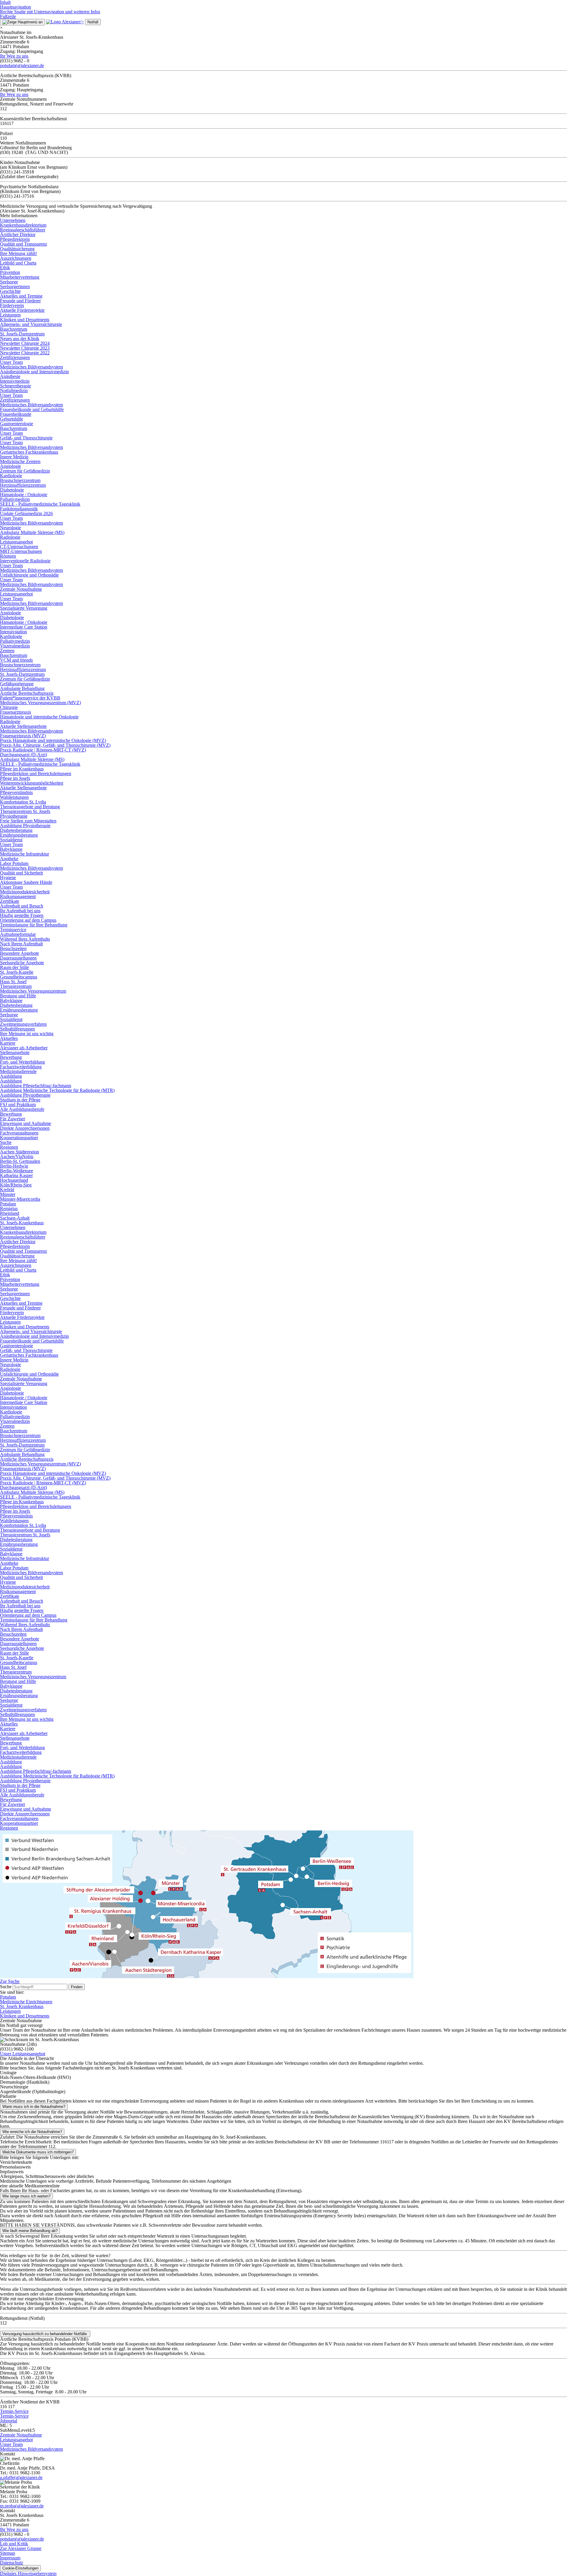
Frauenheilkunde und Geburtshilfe (32, 409)
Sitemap (8, 2553)
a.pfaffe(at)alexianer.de (21, 2477)
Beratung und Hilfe (18, 996)
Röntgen (8, 556)
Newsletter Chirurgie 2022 (25, 353)
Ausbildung (11, 1076)
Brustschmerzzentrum (20, 480)
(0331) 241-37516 (17, 196)
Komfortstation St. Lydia (23, 802)
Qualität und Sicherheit (21, 873)
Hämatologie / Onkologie (24, 495)
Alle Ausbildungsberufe (22, 1109)
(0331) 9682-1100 (17, 2049)
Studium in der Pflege (20, 1100)
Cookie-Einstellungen (20, 2568)
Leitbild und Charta (18, 263)
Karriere (8, 1043)
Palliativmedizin (15, 499)
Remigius (9, 1209)
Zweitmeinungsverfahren (23, 1024)
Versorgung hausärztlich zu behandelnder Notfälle (45, 2334)
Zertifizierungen (15, 357)
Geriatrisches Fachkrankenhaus (29, 452)
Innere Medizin (14, 457)
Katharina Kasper (16, 1175)
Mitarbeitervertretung (20, 277)
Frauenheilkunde (16, 414)
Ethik (5, 268)
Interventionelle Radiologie (25, 561)
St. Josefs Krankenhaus (22, 2006)
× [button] (1, 28)
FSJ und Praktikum (18, 1104)
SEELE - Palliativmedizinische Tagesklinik (40, 504)
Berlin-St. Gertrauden (20, 1161)
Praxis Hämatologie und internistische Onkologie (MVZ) (53, 740)
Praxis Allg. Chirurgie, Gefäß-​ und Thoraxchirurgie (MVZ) (55, 745)
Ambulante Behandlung (22, 688)
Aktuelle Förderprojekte (22, 310)
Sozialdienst (11, 840)
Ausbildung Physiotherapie (25, 826)
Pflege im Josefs (15, 778)
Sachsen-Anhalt (15, 1218)
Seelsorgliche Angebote (22, 963)
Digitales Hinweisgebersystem (28, 2573)
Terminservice (13, 930)
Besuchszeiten (13, 948)
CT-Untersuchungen (19, 547)
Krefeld (7, 1190)
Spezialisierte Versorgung (24, 608)
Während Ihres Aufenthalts (25, 939)
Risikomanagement (18, 896)
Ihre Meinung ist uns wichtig (27, 1034)
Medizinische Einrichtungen (26, 2002)
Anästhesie (10, 376)
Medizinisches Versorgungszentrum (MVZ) (40, 703)
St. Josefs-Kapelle (17, 972)
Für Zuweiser (13, 1119)
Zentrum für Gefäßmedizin (25, 471)
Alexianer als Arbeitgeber (24, 1048)
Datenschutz (12, 2563)
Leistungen (10, 315)
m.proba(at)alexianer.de (22, 2506)
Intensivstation (13, 632)
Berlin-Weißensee (17, 1171)
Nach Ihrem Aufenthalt (21, 944)
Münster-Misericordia (20, 1199)
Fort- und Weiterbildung (22, 1062)
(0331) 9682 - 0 (15, 2534)
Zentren (7, 651)
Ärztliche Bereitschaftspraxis (27, 693)
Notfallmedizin (14, 391)
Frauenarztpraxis (16, 712)
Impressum (10, 2558)
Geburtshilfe (12, 419)
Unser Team (11, 362)
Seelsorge (9, 282)
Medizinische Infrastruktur (25, 854)
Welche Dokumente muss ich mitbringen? (38, 2152)
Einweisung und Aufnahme (26, 1123)
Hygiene (8, 878)
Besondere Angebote (19, 953)
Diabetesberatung (16, 830)
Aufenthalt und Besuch (22, 906)
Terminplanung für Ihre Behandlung (34, 925)
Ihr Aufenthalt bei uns (20, 911)
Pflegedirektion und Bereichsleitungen (36, 774)
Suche (6, 1142)
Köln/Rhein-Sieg (16, 1185)
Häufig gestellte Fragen (22, 915)
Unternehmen (13, 220)
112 (3, 2323)
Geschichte (10, 291)
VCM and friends (16, 660)
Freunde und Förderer (20, 301)
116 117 (7, 2407)
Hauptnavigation (16, 7)
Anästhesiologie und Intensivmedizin (34, 372)
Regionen (9, 1147)
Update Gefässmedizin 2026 (26, 513)
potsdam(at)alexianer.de (22, 65)
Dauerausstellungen (18, 958)
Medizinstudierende (18, 1071)
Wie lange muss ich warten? (26, 2196)
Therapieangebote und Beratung (30, 807)
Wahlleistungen (14, 797)
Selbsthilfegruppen (17, 1029)
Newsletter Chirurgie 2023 (25, 348)
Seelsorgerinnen (15, 287)
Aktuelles (9, 1038)
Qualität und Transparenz (23, 244)
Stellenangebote (15, 1052)
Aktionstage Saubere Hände (26, 882)
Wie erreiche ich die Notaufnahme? (32, 2132)
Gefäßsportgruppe (17, 684)
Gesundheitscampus (19, 977)
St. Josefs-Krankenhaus (22, 1223)
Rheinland (10, 1213)
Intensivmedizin (15, 381)
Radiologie (10, 537)
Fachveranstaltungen (19, 1133)
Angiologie (10, 466)
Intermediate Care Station (24, 627)
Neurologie (10, 528)
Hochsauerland (14, 1180)
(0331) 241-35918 (17, 172)
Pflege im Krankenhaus (22, 769)
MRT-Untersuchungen (21, 551)
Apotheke (9, 859)
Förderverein (12, 305)
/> (82, 22)
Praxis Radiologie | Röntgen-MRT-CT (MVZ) (43, 750)
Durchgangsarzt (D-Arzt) (23, 755)
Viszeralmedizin (15, 646)
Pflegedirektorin (15, 239)
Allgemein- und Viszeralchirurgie (31, 324)
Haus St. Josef (13, 982)
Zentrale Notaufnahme (21, 589)
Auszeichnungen (16, 258)
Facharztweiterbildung (21, 1067)
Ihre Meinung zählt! (18, 253)
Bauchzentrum (14, 329)
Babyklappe (11, 849)
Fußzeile (8, 16)
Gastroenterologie (17, 424)
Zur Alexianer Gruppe (21, 2548)
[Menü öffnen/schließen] (22, 22)
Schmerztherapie (16, 386)
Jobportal (9, 2421)
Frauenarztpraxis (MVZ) (23, 736)
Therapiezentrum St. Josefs (25, 811)
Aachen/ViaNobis (17, 1156)
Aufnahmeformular (18, 934)
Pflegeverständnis (16, 792)
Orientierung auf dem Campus (28, 920)
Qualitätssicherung (17, 249)
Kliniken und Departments (25, 320)
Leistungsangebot (16, 542)
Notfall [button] (93, 22)
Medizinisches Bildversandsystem (31, 367)
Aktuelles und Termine (21, 296)
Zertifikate (10, 901)
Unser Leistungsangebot (23, 2054)
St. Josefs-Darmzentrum (22, 334)
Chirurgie (9, 707)
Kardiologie (11, 476)
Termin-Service (14, 2411)
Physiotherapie (14, 816)
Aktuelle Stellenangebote (23, 726)
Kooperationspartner (19, 1138)
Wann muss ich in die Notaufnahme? (34, 2107)
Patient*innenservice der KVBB (30, 698)
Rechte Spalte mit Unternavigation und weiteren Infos (50, 12)
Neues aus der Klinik (20, 339)
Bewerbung (11, 1057)
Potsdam (8, 1204)
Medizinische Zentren (20, 461)
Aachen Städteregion (19, 1152)
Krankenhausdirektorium (23, 225)
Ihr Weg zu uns (14, 56)
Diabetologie (12, 490)
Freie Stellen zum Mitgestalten (28, 821)
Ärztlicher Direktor (18, 234)
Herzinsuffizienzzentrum (23, 485)
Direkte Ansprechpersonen (25, 1128)
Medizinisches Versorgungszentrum (33, 991)
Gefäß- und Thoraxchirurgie (26, 438)
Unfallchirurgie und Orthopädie (29, 575)
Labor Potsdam (14, 863)
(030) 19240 (12, 152)
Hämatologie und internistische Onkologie (39, 717)
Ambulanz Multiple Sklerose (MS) (32, 532)
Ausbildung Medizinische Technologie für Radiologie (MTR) (57, 1090)
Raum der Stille (14, 967)
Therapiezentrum (16, 986)
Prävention (10, 272)
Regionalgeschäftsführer (23, 230)
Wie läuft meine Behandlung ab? (30, 2231)
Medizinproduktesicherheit (25, 892)
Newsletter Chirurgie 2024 (25, 343)
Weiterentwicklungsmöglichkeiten (32, 783)
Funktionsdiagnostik (19, 509)
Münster (8, 1194)
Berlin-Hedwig (14, 1166)
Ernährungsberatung (19, 835)
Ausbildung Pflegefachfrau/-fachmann (36, 1086)
